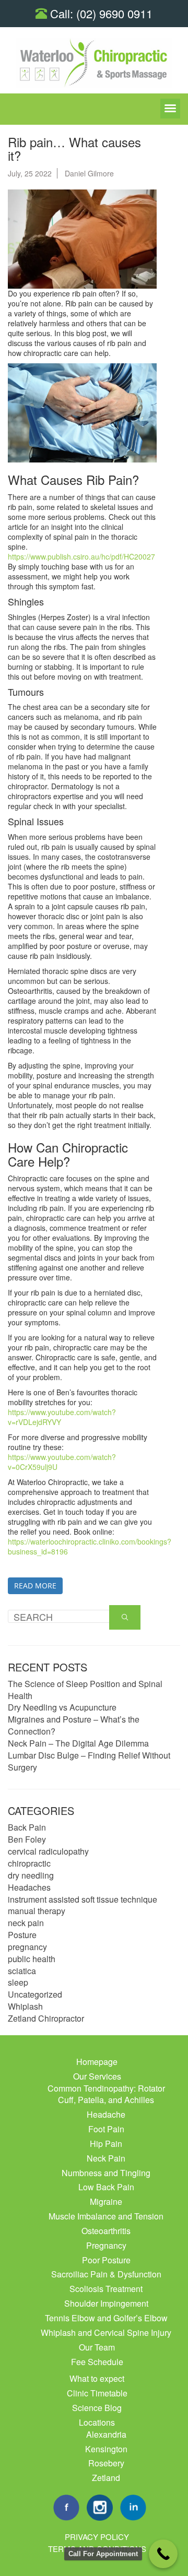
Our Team (97, 2347)
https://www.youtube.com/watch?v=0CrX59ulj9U (62, 1462)
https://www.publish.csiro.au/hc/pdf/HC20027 (81, 556)
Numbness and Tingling (106, 2173)
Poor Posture (106, 2260)
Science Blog (97, 2408)
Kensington (106, 2449)
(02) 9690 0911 (114, 13)
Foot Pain (106, 2129)
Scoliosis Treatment (106, 2289)
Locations (97, 2422)
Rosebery (106, 2463)
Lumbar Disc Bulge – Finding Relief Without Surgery (89, 1761)
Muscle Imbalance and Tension (106, 2216)
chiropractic (29, 1863)
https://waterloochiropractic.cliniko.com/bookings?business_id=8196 (90, 1546)
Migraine (106, 2201)
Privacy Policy (97, 2537)
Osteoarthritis (106, 2231)
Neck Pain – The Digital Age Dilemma (78, 1743)
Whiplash (25, 2006)
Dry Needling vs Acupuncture (62, 1707)
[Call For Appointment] (163, 2554)
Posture (22, 1935)
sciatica (22, 1971)
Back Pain (27, 1827)
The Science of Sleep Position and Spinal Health (85, 1690)
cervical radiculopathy (48, 1851)
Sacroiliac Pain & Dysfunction (106, 2274)
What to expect (97, 2378)
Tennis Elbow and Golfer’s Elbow (106, 2318)
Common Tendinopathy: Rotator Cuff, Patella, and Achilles (106, 2094)
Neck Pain (106, 2158)
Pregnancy (106, 2245)
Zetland (106, 2478)
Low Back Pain (106, 2187)
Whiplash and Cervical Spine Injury (106, 2332)
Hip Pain (106, 2144)
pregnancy (27, 1947)
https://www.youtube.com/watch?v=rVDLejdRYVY (62, 1417)
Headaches (29, 1887)
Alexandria (106, 2434)
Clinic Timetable (97, 2393)
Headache (106, 2114)
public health (32, 1959)
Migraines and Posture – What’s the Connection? (74, 1725)
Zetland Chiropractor (46, 2018)
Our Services (97, 2076)
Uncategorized (35, 1994)
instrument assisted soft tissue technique (83, 1899)
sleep (18, 1982)
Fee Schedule (97, 2362)
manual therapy (37, 1911)
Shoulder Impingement (106, 2303)
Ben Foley (27, 1839)
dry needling (31, 1875)
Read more (35, 1586)
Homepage (97, 2062)
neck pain (26, 1923)
